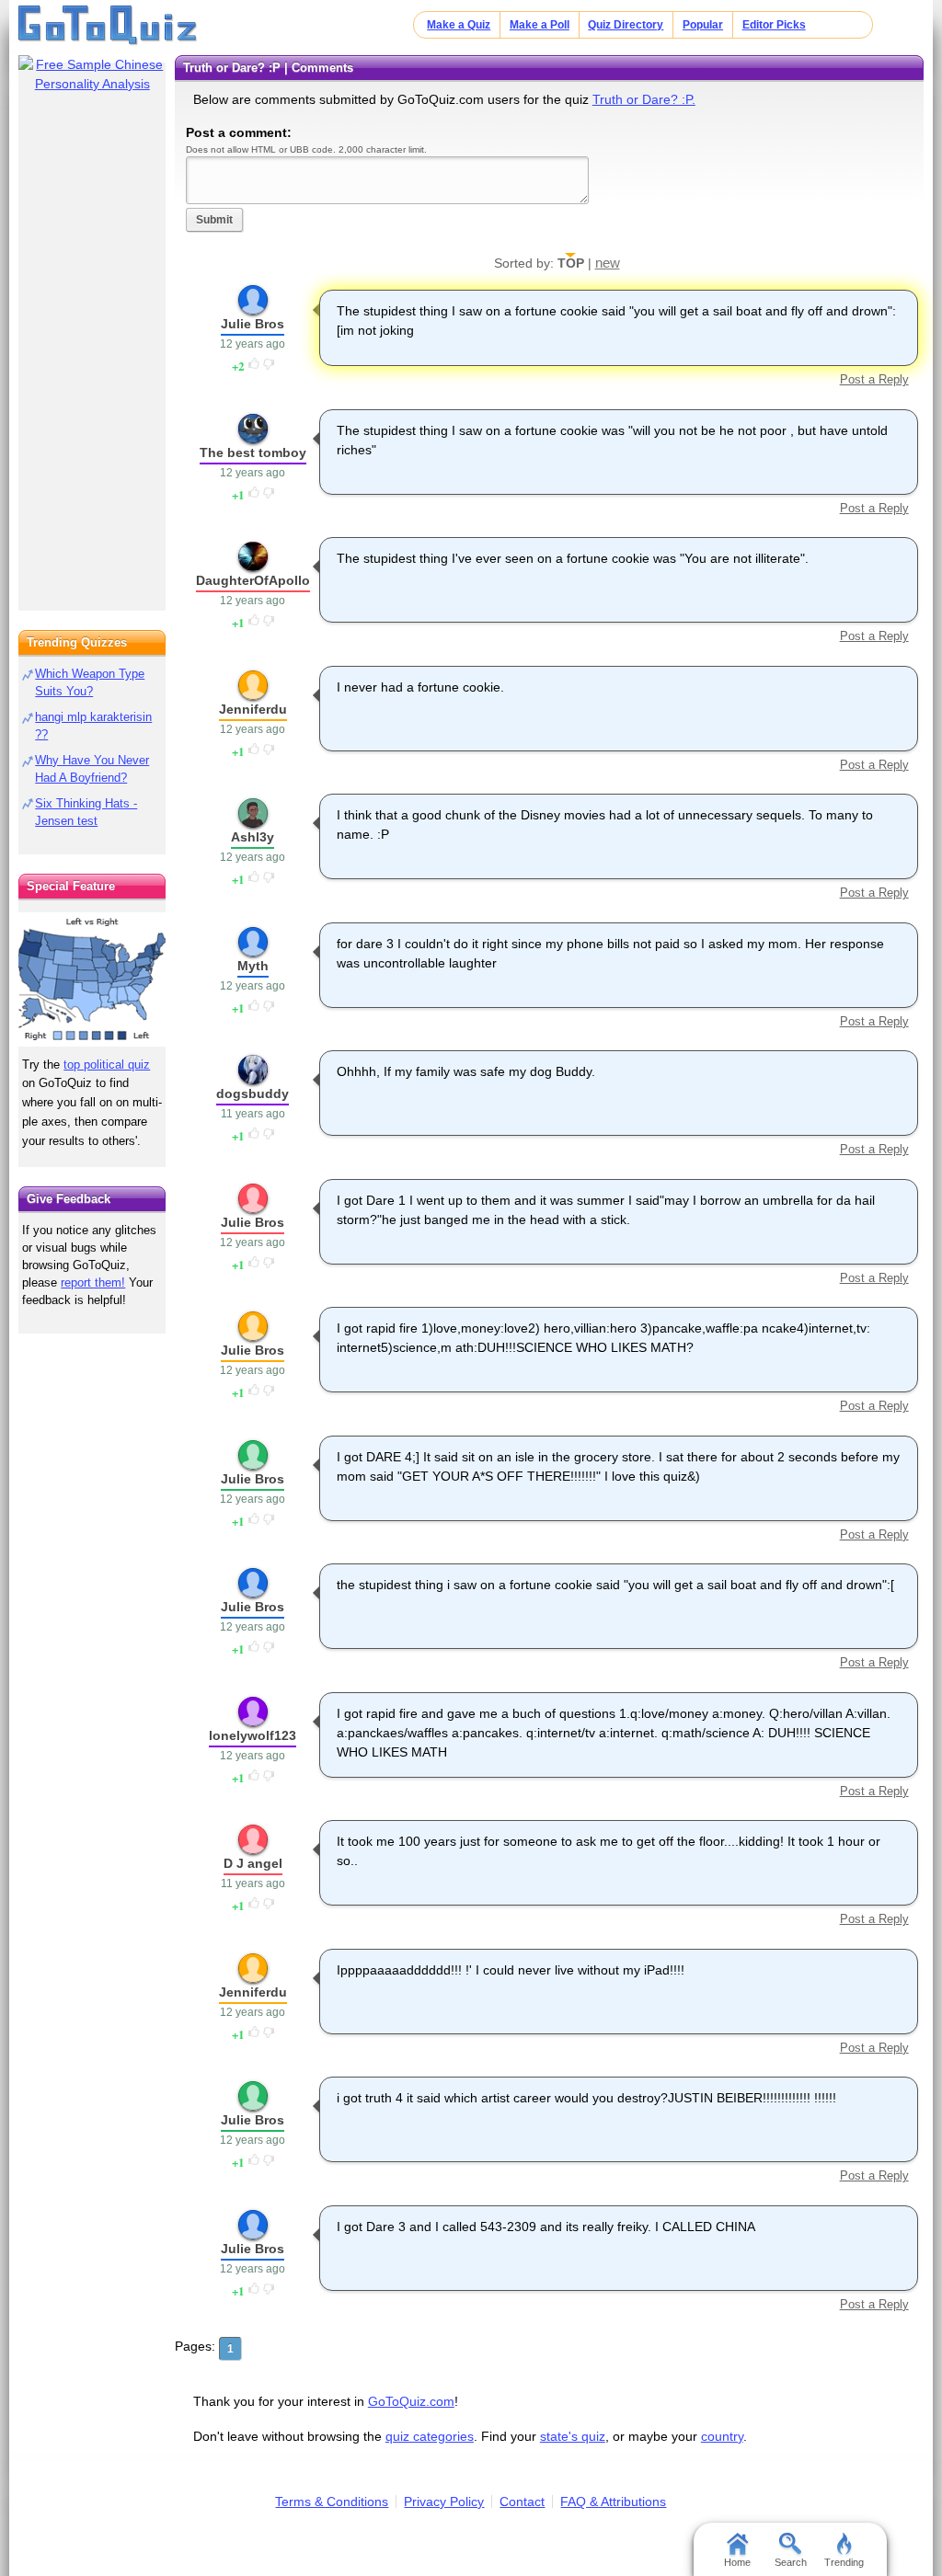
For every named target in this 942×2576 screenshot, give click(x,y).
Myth (253, 966)
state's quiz (573, 2436)
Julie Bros (253, 324)
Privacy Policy (444, 2502)
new (608, 263)
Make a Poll (540, 25)
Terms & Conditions (332, 2502)
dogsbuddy (253, 1093)
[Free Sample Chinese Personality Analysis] (92, 74)
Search (791, 2562)
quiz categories (430, 2436)
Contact (522, 2502)
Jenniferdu (253, 709)
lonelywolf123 (253, 1735)
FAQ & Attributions (613, 2502)
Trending (844, 2562)
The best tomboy (253, 452)
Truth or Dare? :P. (644, 99)
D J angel (253, 1863)
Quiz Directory (626, 25)
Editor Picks (774, 25)
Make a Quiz (459, 25)
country (722, 2436)
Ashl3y (253, 837)
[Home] (108, 26)
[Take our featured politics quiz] (92, 980)
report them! (93, 1282)
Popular (703, 25)
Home (737, 2562)
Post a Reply (874, 379)
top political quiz (107, 1065)
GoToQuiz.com (411, 2401)
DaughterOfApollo (253, 580)
